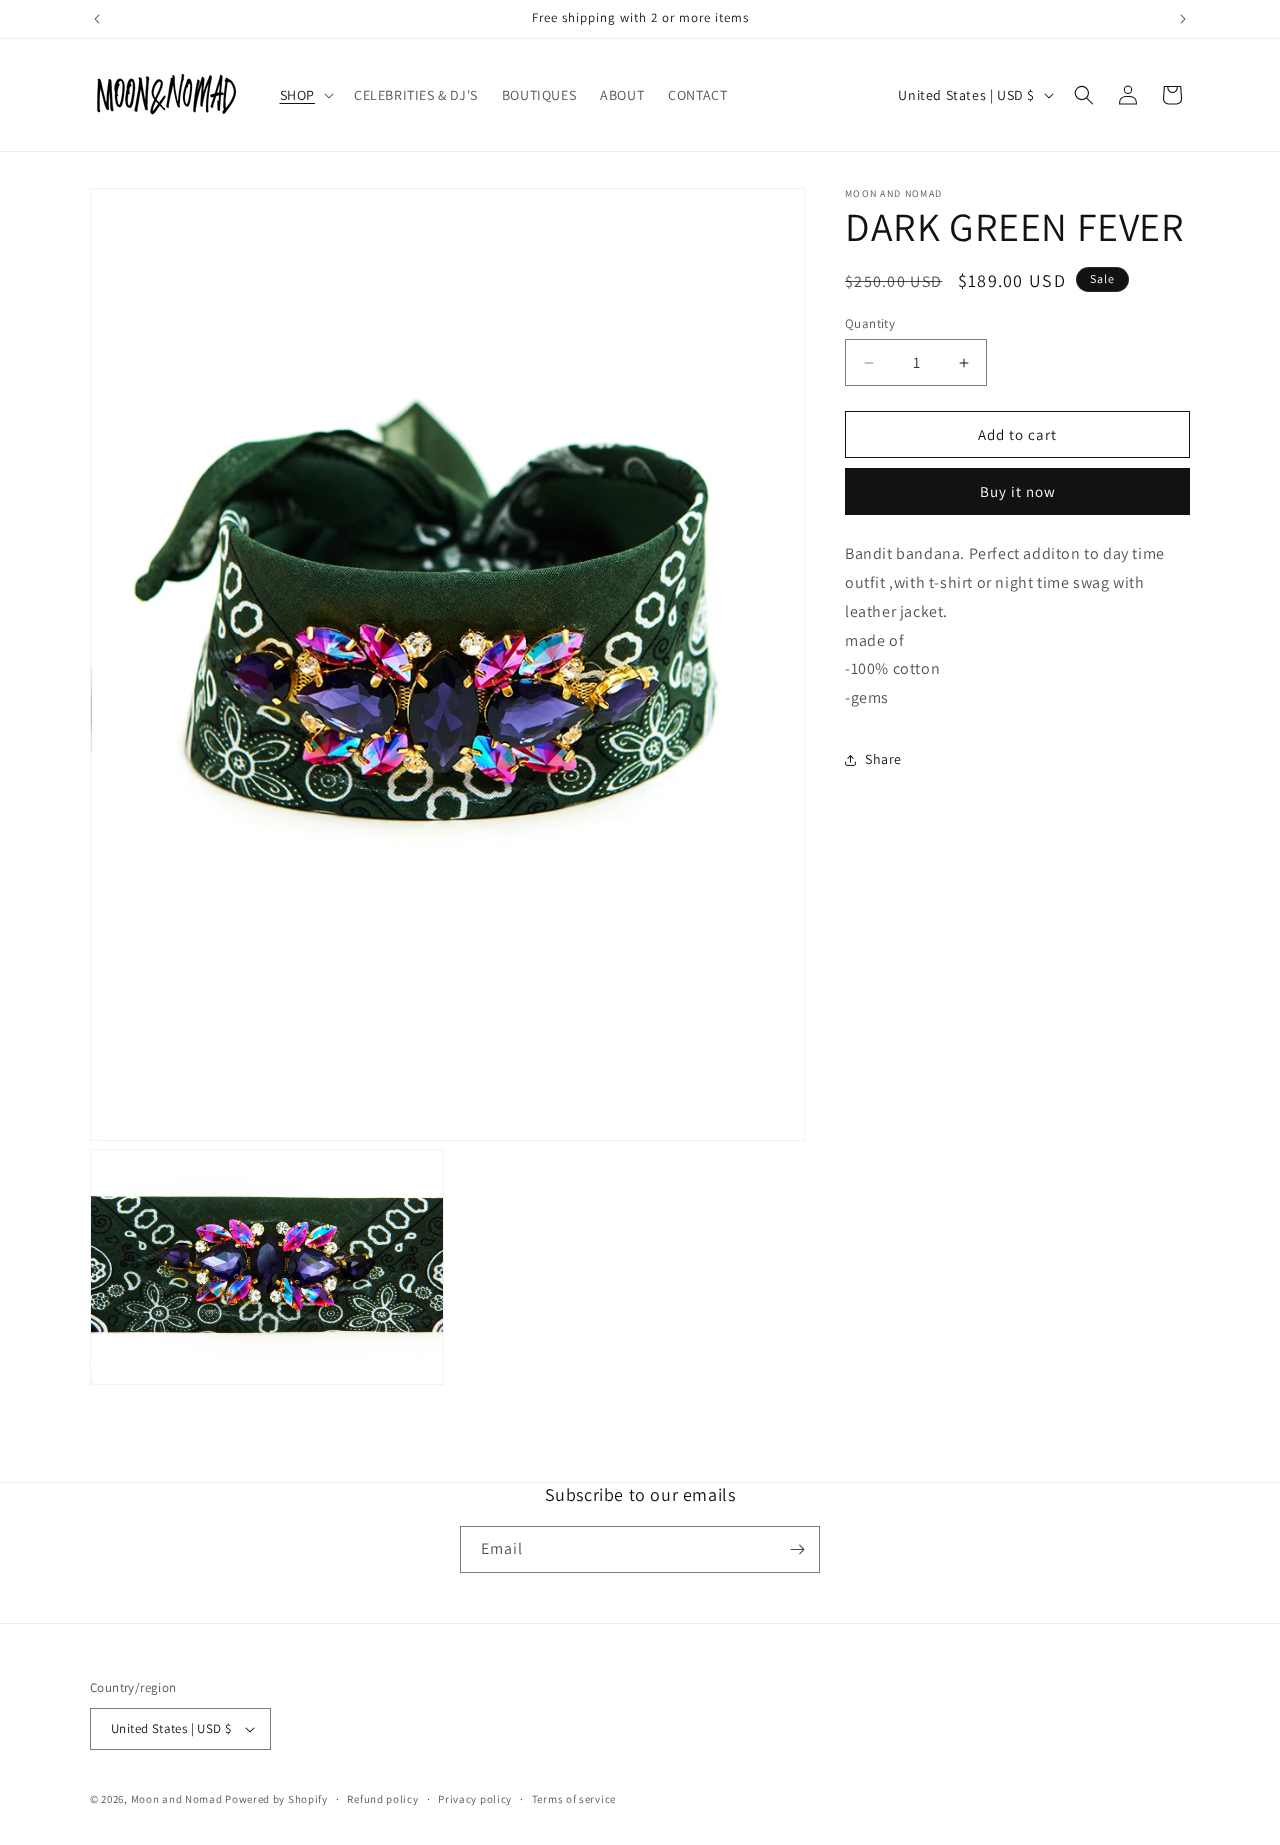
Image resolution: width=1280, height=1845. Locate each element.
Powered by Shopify (276, 1799)
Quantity (870, 323)
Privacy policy (475, 1798)
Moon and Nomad (177, 1799)
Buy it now (1018, 492)
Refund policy (382, 1798)
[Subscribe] (797, 1549)
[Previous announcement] (97, 19)
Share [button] (883, 760)
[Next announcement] (1183, 19)
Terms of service (574, 1798)
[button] (305, 95)
